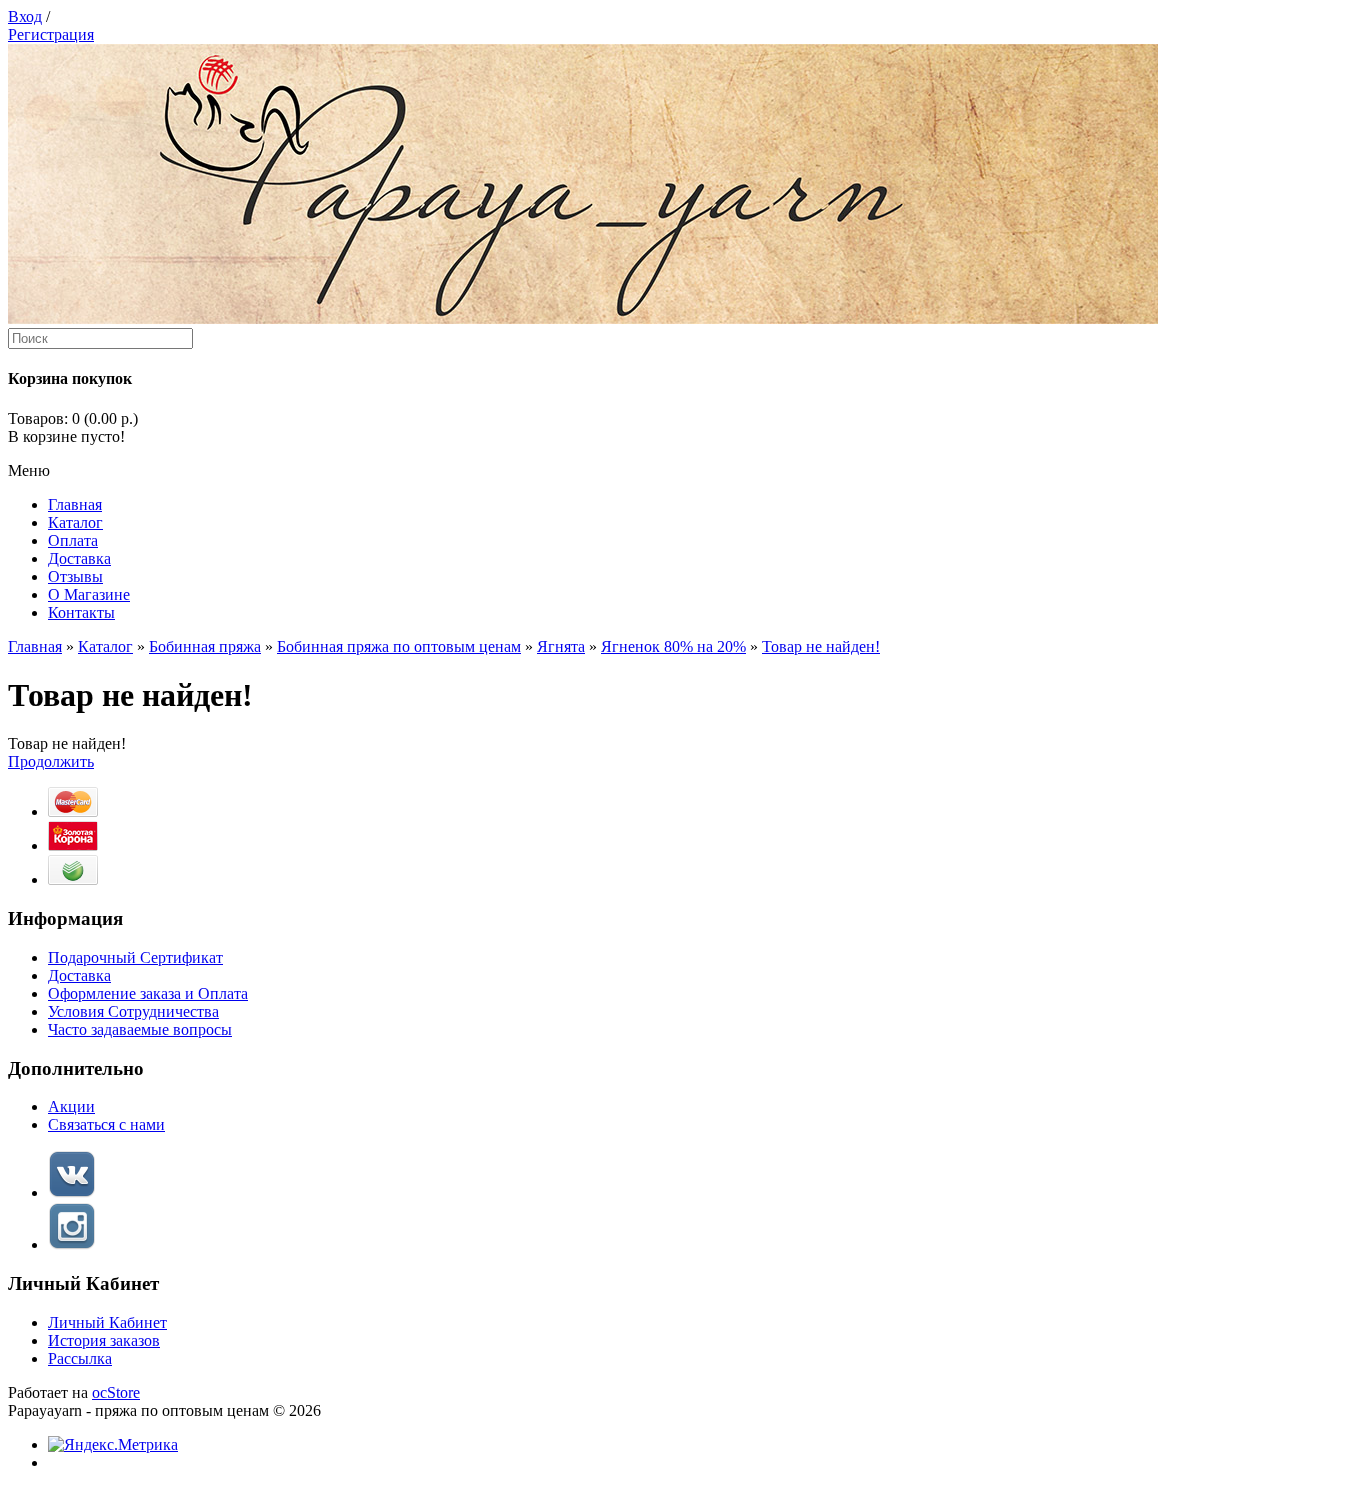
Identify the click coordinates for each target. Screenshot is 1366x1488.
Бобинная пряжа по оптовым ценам (399, 646)
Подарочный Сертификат (135, 957)
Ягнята (561, 646)
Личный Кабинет (107, 1322)
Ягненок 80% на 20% (673, 646)
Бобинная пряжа (205, 646)
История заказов (104, 1340)
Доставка (79, 975)
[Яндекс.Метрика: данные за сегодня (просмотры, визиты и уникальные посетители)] (113, 1445)
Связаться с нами (106, 1124)
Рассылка (80, 1358)
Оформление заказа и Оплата (148, 993)
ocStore (116, 1392)
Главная (35, 646)
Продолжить (51, 761)
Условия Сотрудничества (133, 1011)
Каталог (105, 646)
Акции (71, 1106)
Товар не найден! (821, 646)
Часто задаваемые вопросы (140, 1029)
